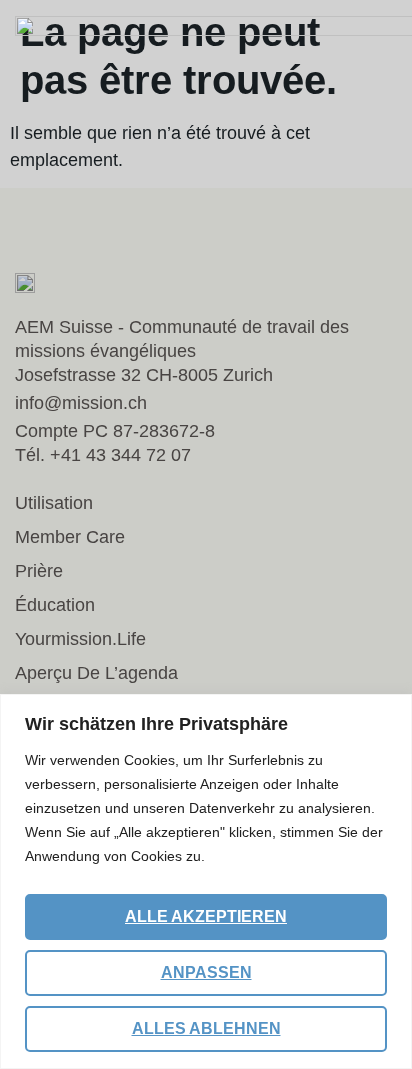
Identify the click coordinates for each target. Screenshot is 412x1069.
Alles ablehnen (206, 1028)
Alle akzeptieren (206, 916)
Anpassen (206, 972)
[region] (206, 881)
